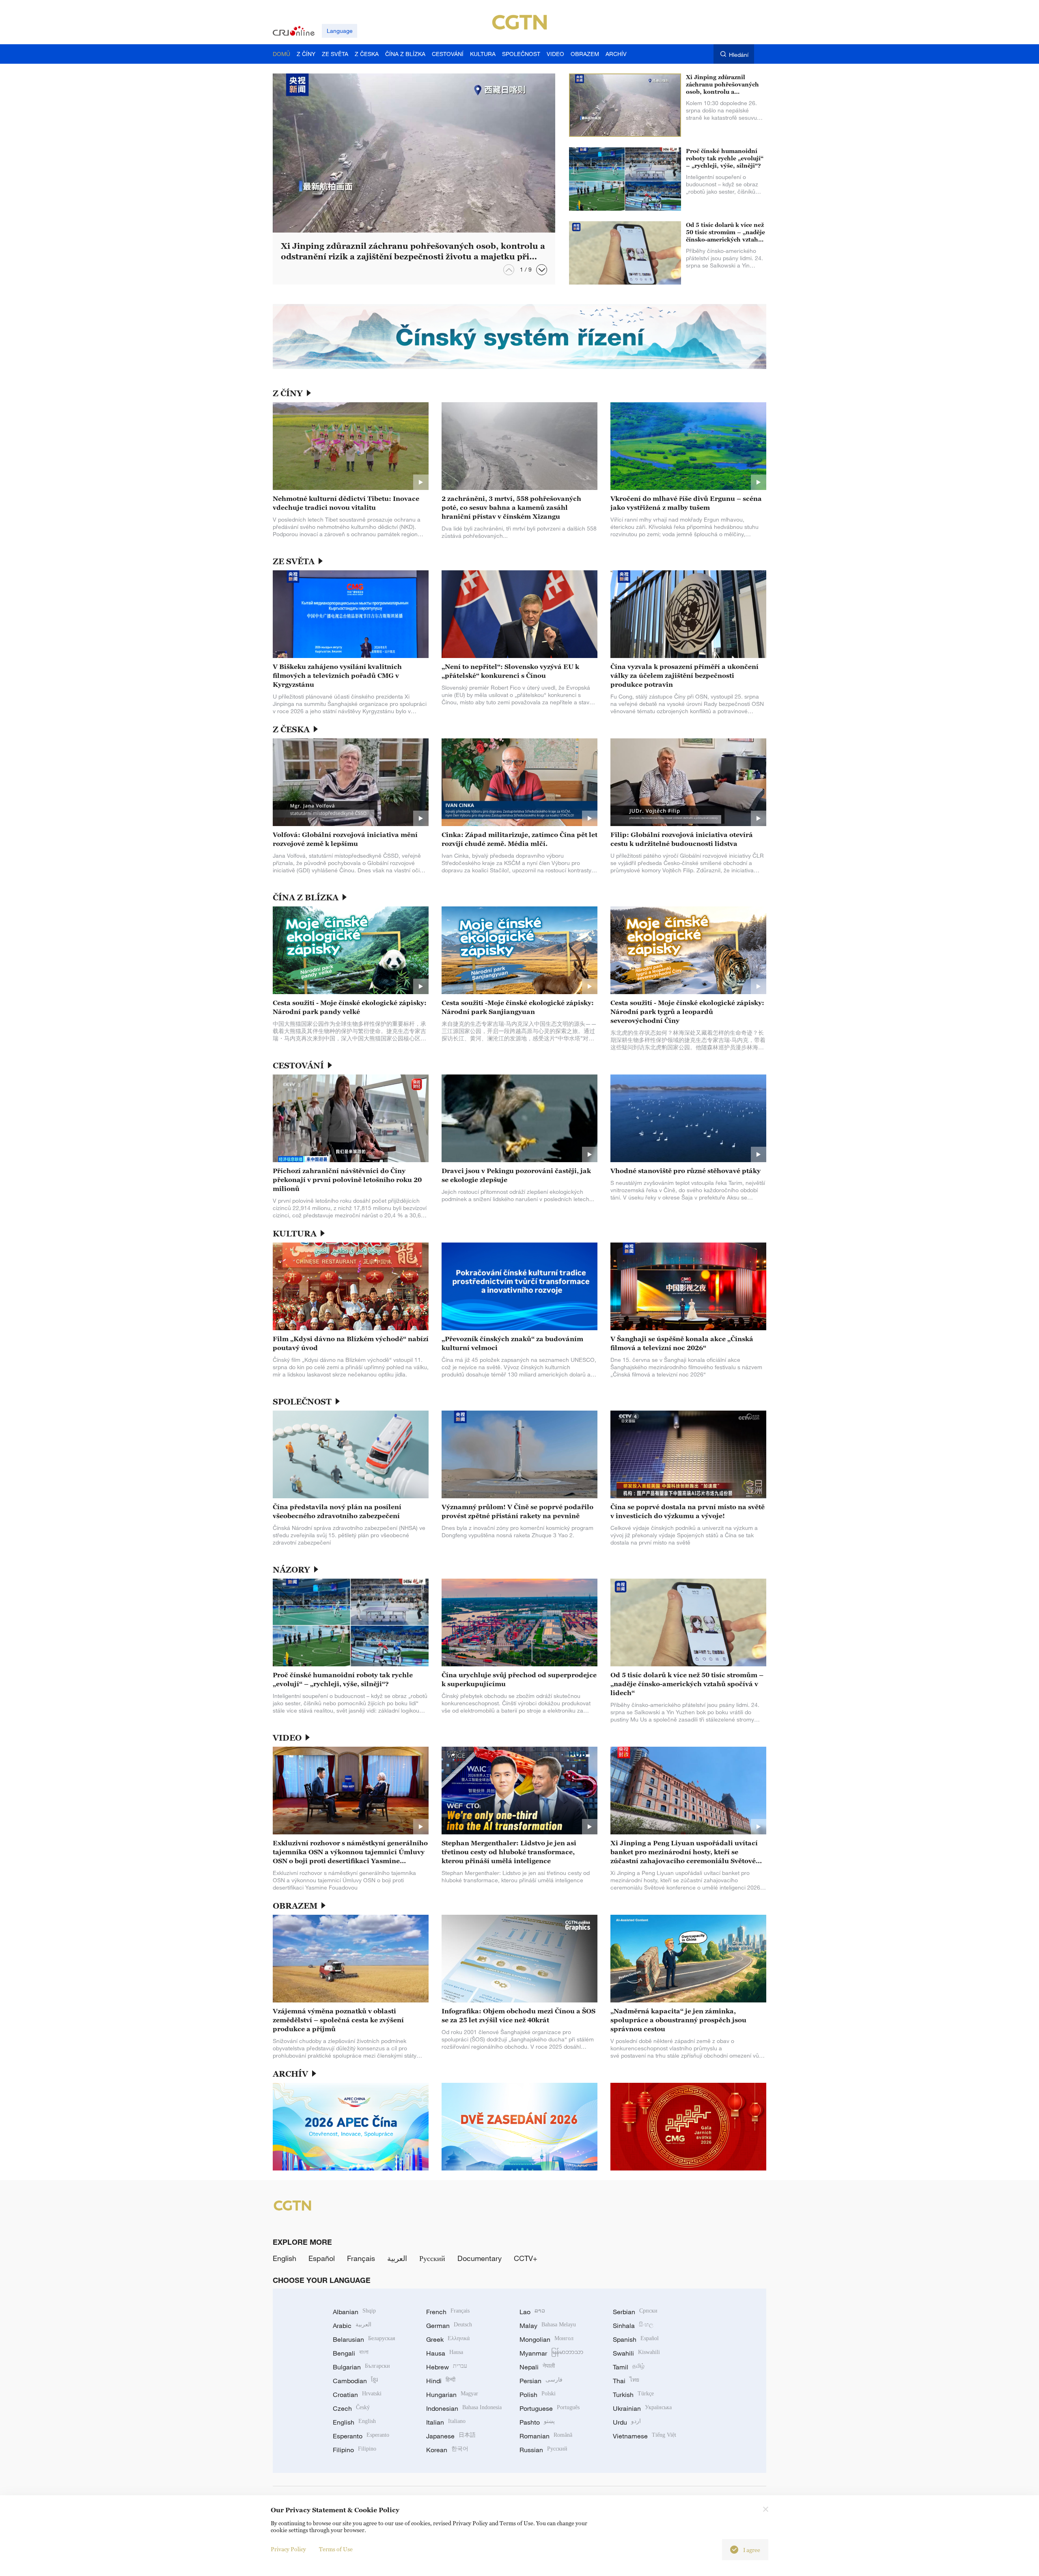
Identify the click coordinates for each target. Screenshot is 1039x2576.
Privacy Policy (288, 2549)
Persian (541, 2381)
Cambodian (355, 2381)
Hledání (739, 55)
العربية (397, 2258)
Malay (548, 2326)
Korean (447, 2450)
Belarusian (364, 2339)
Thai (626, 2381)
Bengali (351, 2353)
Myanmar (551, 2353)
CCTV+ (526, 2258)
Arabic (352, 2326)
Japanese (451, 2436)
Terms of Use (336, 2549)
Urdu (627, 2422)
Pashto (537, 2422)
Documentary (480, 2258)
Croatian (357, 2395)
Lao (532, 2312)
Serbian (635, 2312)
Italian (446, 2422)
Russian (543, 2450)
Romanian (546, 2436)
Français (361, 2258)
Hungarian (452, 2395)
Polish (538, 2395)
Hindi (441, 2381)
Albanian (354, 2312)
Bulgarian (361, 2367)
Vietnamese (645, 2436)
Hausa (445, 2353)
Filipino (355, 2450)
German (449, 2326)
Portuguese (550, 2408)
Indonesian (464, 2408)
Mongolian (546, 2339)
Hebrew (447, 2367)
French (448, 2312)
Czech (351, 2408)
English (285, 2258)
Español (322, 2258)
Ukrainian (642, 2408)
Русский (432, 2258)
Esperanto (361, 2436)
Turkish (633, 2395)
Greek (448, 2339)
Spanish (636, 2339)
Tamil (629, 2367)
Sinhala (633, 2326)
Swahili (636, 2353)
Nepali (537, 2367)
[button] (542, 270)
